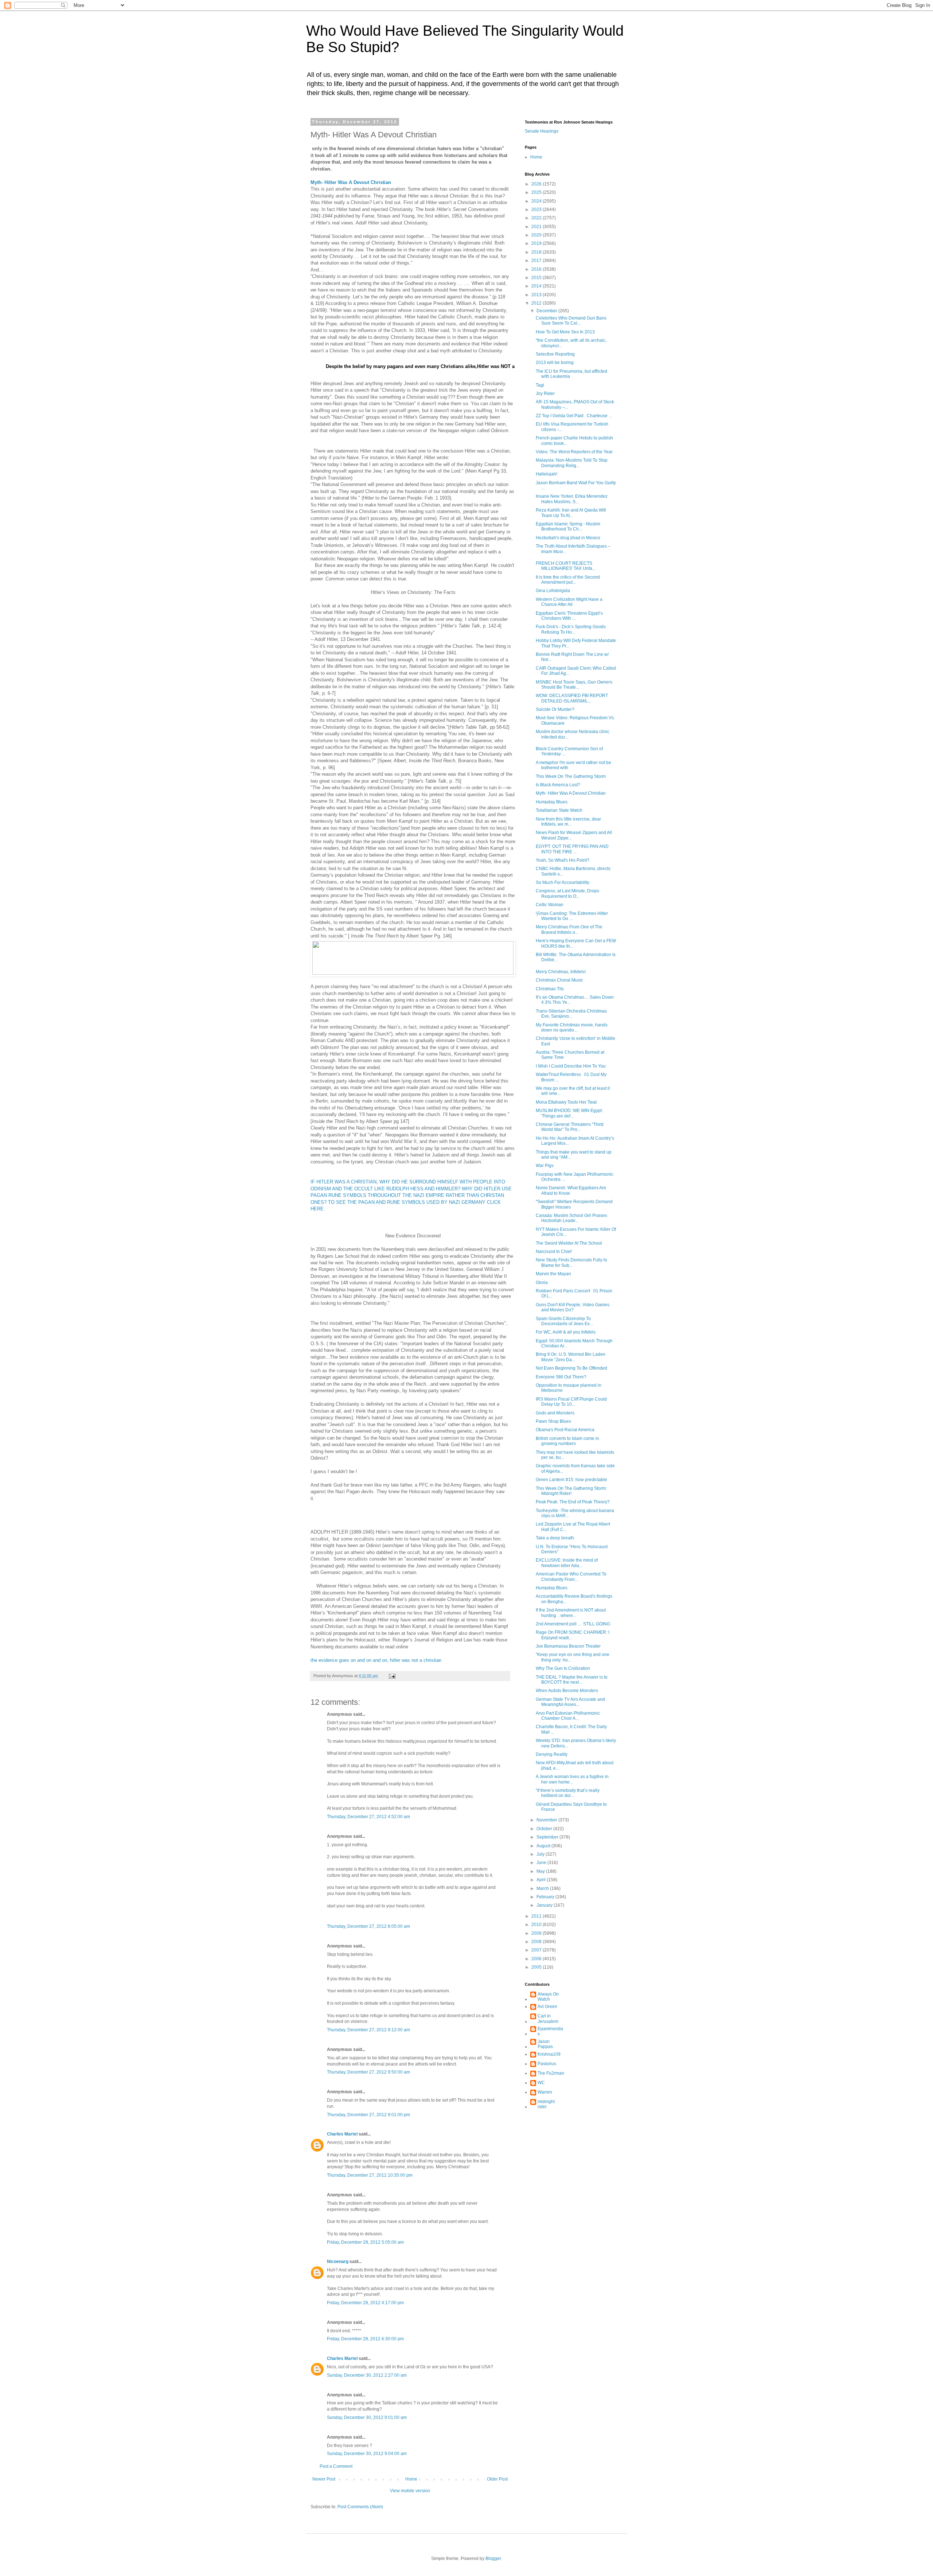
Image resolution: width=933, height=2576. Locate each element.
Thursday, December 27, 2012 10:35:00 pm (370, 2175)
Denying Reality (552, 1754)
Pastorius (547, 2064)
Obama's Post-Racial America (565, 1430)
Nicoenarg (338, 2262)
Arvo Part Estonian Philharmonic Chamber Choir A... (568, 1716)
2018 (537, 252)
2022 (537, 218)
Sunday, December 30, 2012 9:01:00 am (367, 2418)
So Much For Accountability (563, 882)
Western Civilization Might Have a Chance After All (569, 602)
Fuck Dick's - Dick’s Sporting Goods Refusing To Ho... (571, 629)
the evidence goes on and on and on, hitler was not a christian (376, 1660)
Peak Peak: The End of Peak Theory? (573, 1502)
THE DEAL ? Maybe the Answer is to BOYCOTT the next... (572, 1680)
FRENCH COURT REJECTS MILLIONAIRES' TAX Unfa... (566, 566)
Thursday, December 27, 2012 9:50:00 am (368, 2072)
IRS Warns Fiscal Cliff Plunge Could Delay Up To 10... (571, 1402)
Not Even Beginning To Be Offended (571, 1368)
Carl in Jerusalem (548, 2019)
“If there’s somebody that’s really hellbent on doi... (568, 1793)
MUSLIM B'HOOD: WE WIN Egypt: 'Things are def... (569, 1113)
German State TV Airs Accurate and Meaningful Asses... (570, 1702)
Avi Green (547, 2007)
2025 (537, 192)
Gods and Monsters (555, 1413)
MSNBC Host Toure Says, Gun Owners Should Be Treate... (574, 685)
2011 (537, 1916)
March (543, 1888)
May (541, 1871)
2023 (537, 210)
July (541, 1854)
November (547, 1820)
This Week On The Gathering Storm (571, 776)
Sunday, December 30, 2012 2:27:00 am (367, 2375)
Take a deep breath (555, 1538)
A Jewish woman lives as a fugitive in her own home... (572, 1779)
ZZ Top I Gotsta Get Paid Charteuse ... (574, 416)
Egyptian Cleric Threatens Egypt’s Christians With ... (569, 616)
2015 (537, 278)
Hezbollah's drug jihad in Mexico (568, 538)
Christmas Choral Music (559, 980)
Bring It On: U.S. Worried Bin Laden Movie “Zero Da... (571, 1357)
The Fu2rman (551, 2073)
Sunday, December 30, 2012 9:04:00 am (367, 2454)
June (542, 1863)
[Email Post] (392, 1676)
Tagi (540, 385)
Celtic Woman (551, 905)
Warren (545, 2092)
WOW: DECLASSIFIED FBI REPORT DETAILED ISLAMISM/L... (572, 698)
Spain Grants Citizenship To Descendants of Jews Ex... (564, 1321)
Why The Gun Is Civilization (563, 1668)
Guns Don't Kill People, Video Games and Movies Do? (573, 1307)
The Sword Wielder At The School (569, 1243)
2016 (537, 269)
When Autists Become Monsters (567, 1691)
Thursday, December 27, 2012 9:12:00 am (368, 2030)
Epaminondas (550, 2031)
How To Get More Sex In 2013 (565, 332)
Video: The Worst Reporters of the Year (574, 452)
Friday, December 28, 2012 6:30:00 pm (365, 2339)
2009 (537, 1933)
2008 (537, 1942)
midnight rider (546, 2104)
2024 (537, 201)
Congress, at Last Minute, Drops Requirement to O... (567, 893)
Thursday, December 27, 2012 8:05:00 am (368, 1926)
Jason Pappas (545, 2044)
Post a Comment (336, 2466)
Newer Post (324, 2479)
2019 (537, 243)
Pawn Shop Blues (553, 1421)
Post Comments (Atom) (360, 2507)
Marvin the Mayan (553, 1274)
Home (411, 2479)
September (548, 1837)
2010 (537, 1925)
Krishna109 (549, 2054)
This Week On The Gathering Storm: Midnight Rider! (571, 1491)
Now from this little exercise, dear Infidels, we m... (568, 822)
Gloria (542, 1283)
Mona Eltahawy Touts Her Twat (566, 1102)
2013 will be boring (555, 363)
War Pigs (545, 1166)
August (544, 1846)
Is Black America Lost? (558, 785)
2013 (537, 295)
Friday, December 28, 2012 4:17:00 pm (365, 2303)
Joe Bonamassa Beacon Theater (568, 1646)
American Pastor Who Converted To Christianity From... (571, 1577)
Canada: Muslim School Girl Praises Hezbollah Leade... (571, 1218)
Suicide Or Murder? (555, 709)
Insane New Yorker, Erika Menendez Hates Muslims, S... (572, 499)
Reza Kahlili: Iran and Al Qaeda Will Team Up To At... (571, 513)
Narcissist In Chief (554, 1252)
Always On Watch (548, 1997)
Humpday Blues (552, 802)
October (545, 1829)
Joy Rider (545, 394)
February (546, 1897)
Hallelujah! (546, 474)
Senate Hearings (542, 131)
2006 (537, 1959)
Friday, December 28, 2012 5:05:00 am (365, 2242)
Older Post (497, 2479)
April (542, 1880)
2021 (537, 227)
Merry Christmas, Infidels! (561, 972)
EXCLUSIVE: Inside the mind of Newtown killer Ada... (567, 1563)
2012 (537, 303)
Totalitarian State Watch (559, 810)
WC (541, 2083)
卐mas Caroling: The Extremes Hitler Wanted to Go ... (572, 916)
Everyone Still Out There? (561, 1377)
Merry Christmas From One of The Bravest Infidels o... (569, 929)
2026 (537, 184)
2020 (537, 235)
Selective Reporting (555, 354)
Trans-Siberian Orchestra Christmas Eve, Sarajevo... (571, 1014)
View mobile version (410, 2491)
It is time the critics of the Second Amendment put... (568, 580)
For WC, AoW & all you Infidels (566, 1332)
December (547, 311)
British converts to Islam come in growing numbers (567, 1441)
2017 (537, 261)
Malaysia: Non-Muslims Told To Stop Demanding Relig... (572, 463)
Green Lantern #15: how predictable (571, 1480)
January (545, 1905)
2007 (537, 1950)
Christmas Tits (550, 989)
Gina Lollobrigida (553, 591)
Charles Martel (342, 2134)
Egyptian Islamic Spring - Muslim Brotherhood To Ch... (568, 526)
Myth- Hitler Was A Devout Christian (571, 793)
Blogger (493, 2559)
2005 (537, 1967)
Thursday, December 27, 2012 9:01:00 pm (368, 2115)
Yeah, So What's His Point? (563, 860)
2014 (537, 286)
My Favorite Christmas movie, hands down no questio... (572, 1027)
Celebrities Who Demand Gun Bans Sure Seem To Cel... (571, 321)
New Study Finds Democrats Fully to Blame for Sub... (571, 1262)
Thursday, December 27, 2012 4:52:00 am (368, 1817)
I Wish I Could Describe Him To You (571, 1066)
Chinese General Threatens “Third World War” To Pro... (570, 1127)
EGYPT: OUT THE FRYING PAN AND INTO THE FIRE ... (572, 849)
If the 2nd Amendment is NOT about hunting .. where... (571, 1613)
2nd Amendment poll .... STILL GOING (573, 1624)
